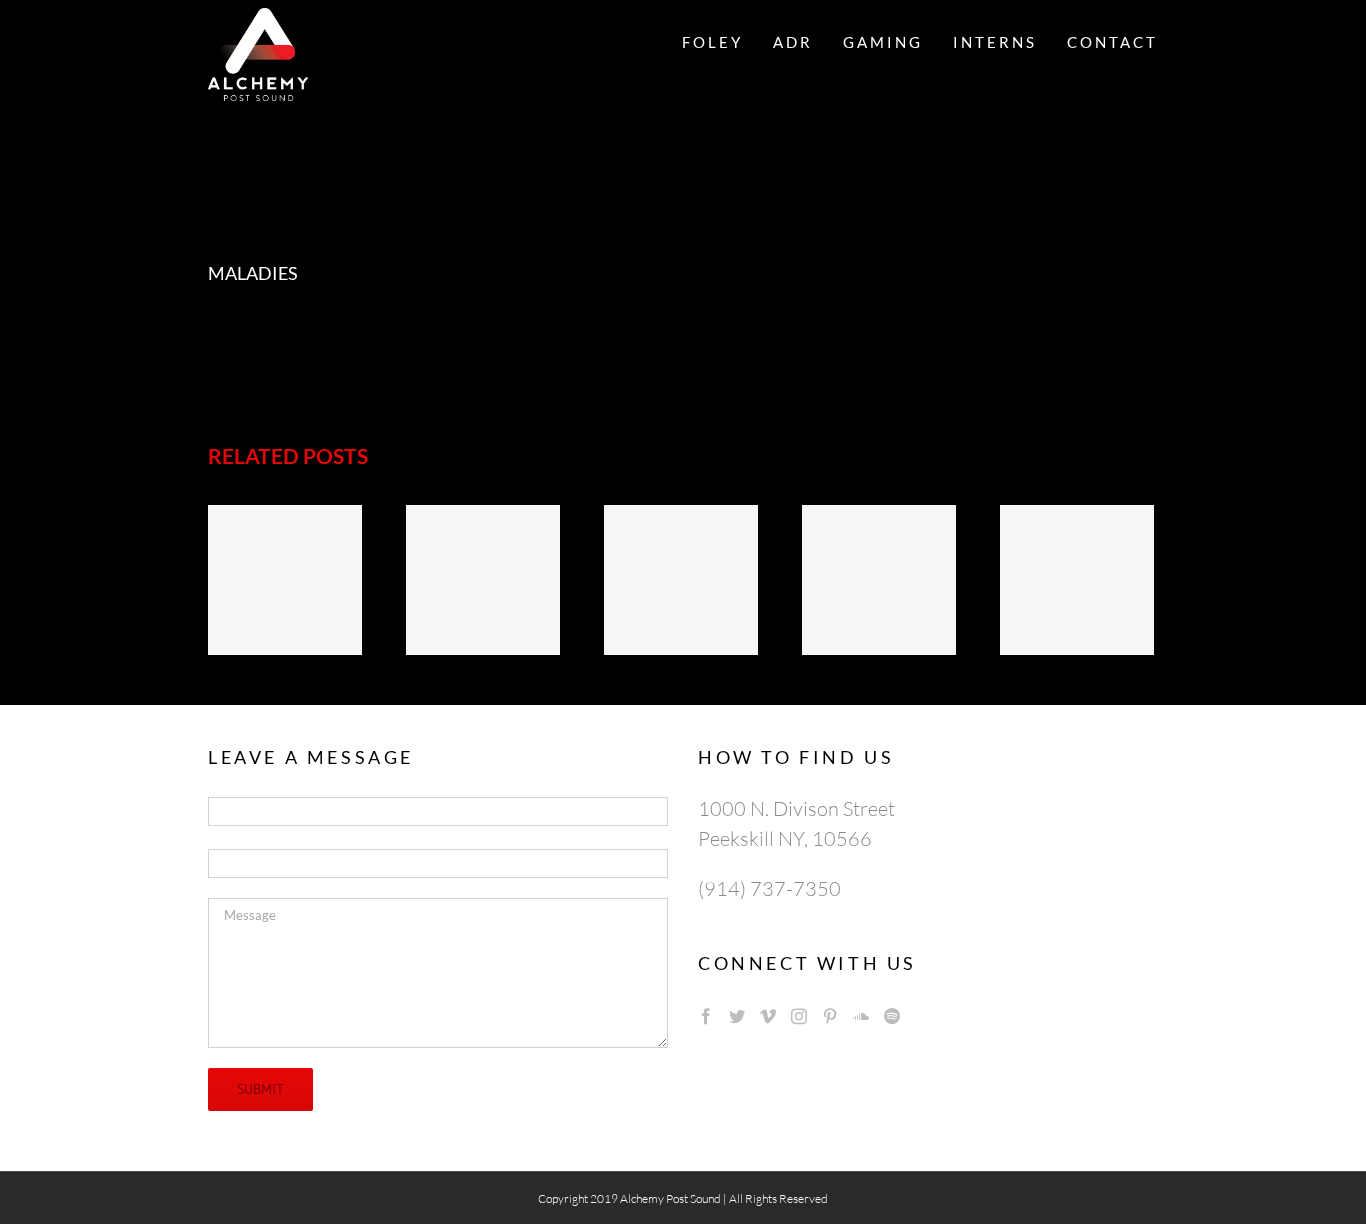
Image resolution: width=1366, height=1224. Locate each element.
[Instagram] (799, 1016)
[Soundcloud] (861, 1016)
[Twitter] (737, 1016)
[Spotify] (892, 1016)
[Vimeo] (768, 1016)
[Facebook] (706, 1016)
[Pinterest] (830, 1016)
